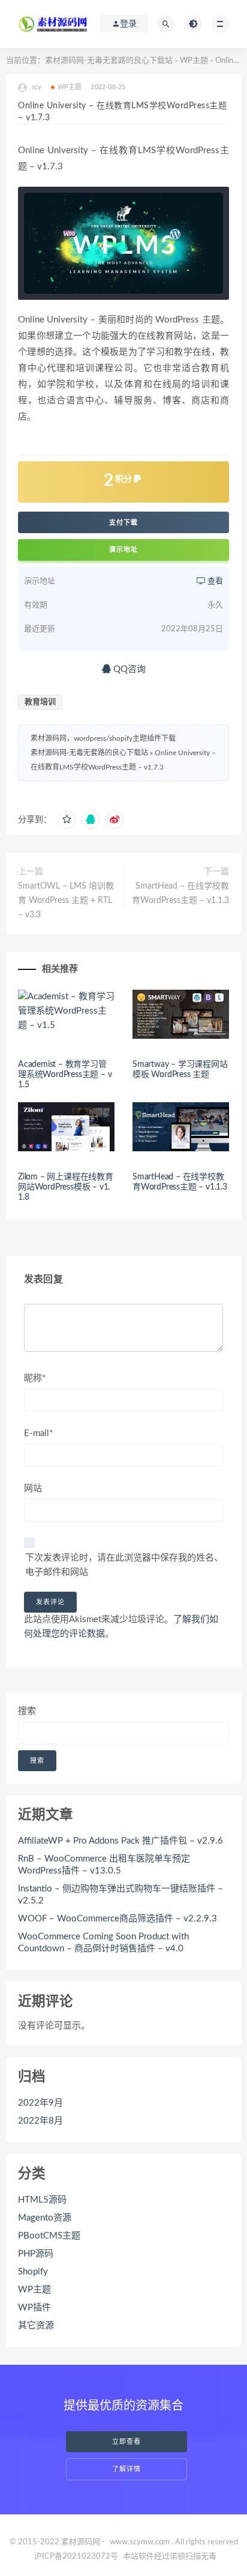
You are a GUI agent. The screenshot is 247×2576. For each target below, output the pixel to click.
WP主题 (194, 61)
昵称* (35, 1378)
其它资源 (36, 2326)
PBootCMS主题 (49, 2236)
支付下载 (123, 522)
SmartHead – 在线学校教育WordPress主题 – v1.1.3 (180, 893)
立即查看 (126, 2442)
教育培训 (40, 702)
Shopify (33, 2272)
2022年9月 (40, 2103)
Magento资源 (45, 2218)
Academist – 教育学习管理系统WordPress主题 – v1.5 (65, 1075)
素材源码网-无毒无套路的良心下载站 (109, 61)
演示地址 (123, 550)
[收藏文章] (67, 820)
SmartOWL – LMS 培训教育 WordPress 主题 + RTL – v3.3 (66, 901)
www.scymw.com (140, 2542)
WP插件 (34, 2308)
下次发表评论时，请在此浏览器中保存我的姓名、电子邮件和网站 (124, 1565)
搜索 (27, 1711)
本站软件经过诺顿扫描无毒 (170, 2557)
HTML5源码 (42, 2200)
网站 (33, 1488)
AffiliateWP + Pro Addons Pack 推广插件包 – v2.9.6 (121, 1841)
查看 (214, 581)
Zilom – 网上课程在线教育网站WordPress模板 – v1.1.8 (66, 1187)
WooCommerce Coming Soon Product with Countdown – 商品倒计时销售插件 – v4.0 (103, 1943)
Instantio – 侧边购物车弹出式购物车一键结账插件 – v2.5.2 (121, 1895)
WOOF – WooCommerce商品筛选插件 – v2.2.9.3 (118, 1919)
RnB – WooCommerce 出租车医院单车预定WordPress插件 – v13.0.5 (104, 1865)
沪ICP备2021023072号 (76, 2557)
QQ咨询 (128, 669)
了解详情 (126, 2469)
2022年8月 (40, 2121)
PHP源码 (36, 2254)
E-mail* (38, 1433)
